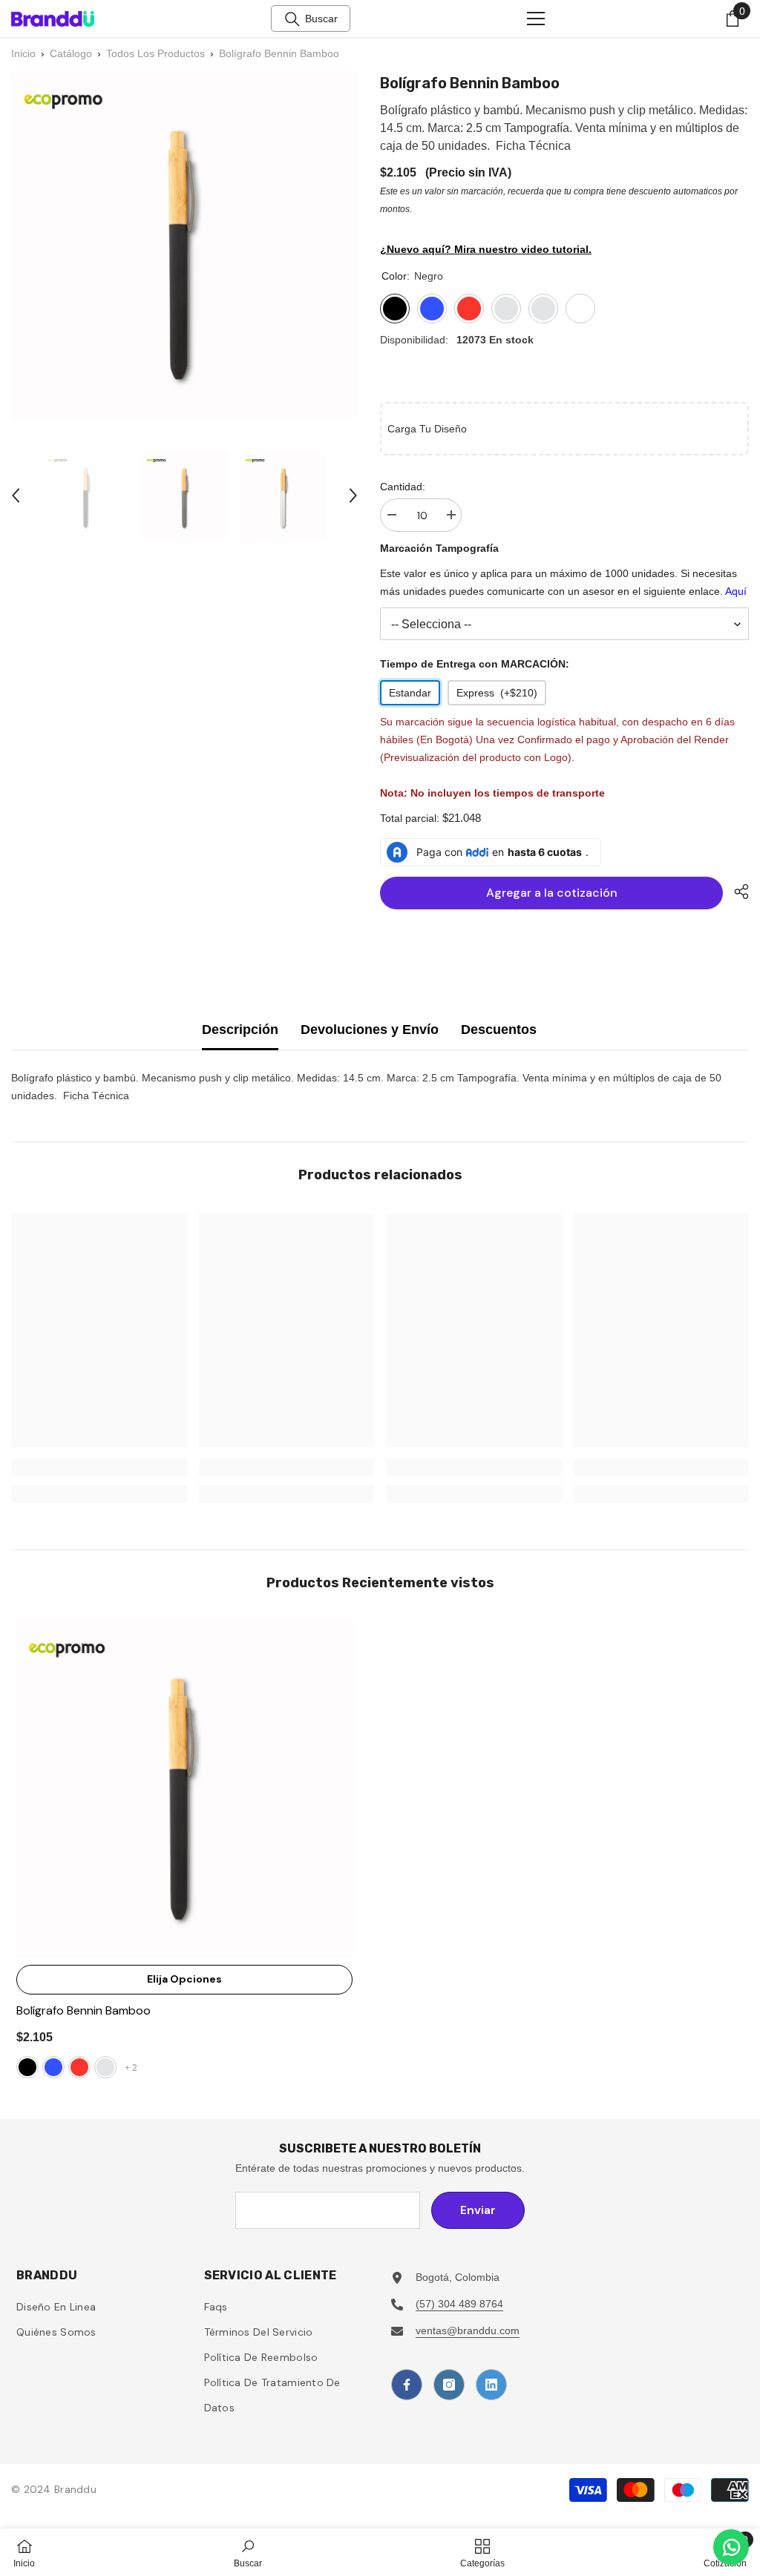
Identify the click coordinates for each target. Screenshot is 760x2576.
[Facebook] (407, 2385)
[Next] (353, 495)
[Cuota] (736, 892)
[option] (86, 495)
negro (27, 2067)
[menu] (536, 19)
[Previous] (16, 495)
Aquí (736, 591)
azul (53, 2067)
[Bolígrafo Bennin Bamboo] (184, 1789)
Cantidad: (403, 487)
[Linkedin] (491, 2385)
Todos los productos (155, 53)
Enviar (478, 2210)
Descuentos (499, 1030)
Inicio (23, 53)
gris (105, 2067)
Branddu (75, 2489)
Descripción (240, 1030)
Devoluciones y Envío (370, 1030)
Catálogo (71, 53)
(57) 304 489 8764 (459, 2304)
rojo (79, 2067)
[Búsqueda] (292, 19)
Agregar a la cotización (552, 893)
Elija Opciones (184, 1979)
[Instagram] (449, 2385)
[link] (99, 1467)
